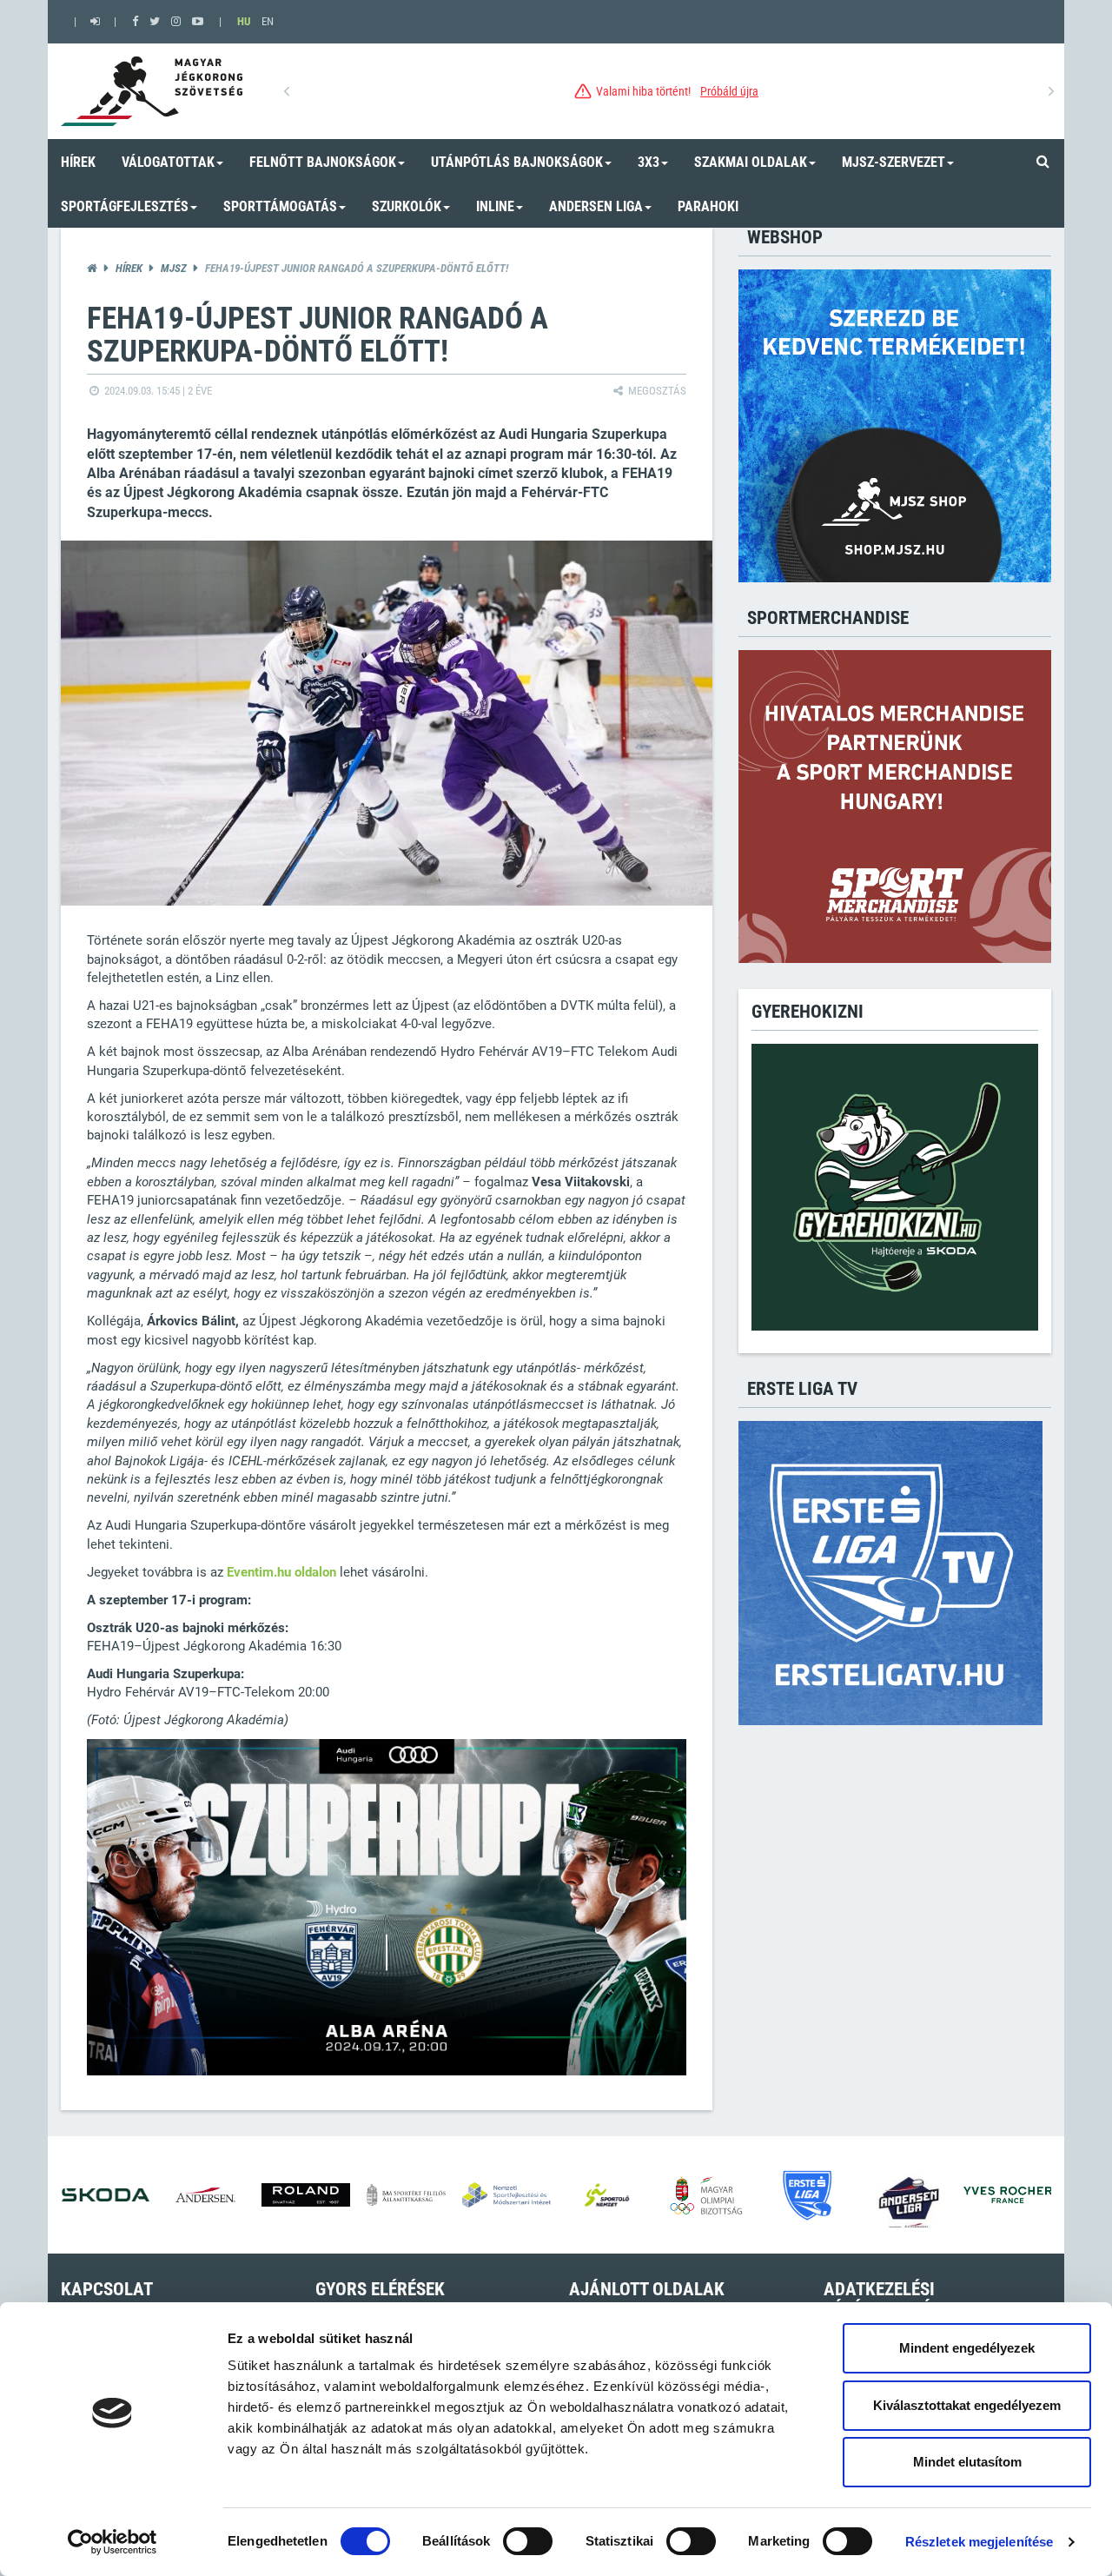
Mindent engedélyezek (967, 2348)
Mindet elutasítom (967, 2462)
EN (268, 21)
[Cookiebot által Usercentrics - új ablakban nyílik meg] (113, 2542)
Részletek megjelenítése (979, 2542)
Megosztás (656, 391)
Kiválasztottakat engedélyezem (967, 2405)
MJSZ (174, 268)
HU (244, 21)
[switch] (528, 2541)
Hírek (129, 268)
